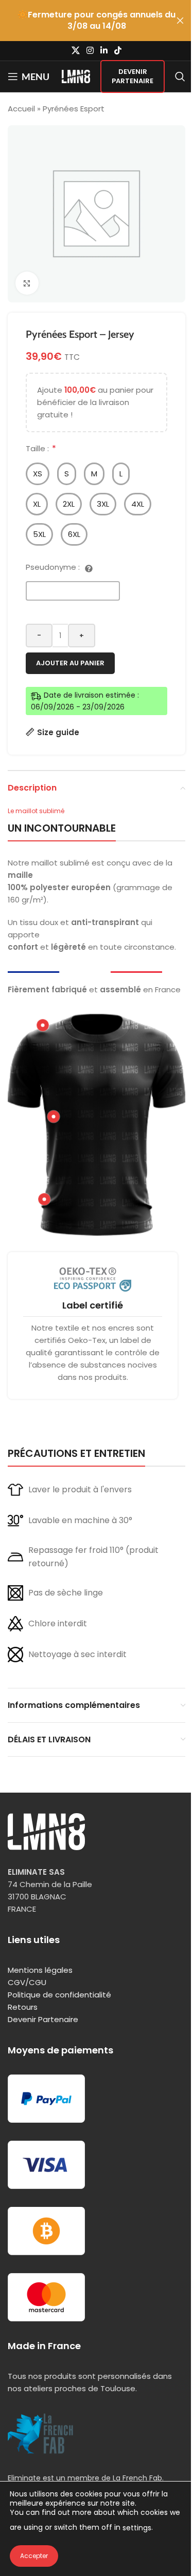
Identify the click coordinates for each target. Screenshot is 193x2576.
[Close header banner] (180, 21)
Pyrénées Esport (74, 109)
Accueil (21, 109)
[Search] (180, 76)
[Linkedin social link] (104, 51)
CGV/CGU (27, 1982)
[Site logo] (76, 76)
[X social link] (75, 51)
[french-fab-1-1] (41, 2434)
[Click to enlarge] (27, 283)
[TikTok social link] (118, 51)
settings (137, 2528)
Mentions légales (40, 1970)
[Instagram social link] (90, 51)
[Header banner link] (97, 21)
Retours (23, 2007)
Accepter (34, 2556)
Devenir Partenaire (133, 76)
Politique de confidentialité (59, 1995)
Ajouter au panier (70, 663)
